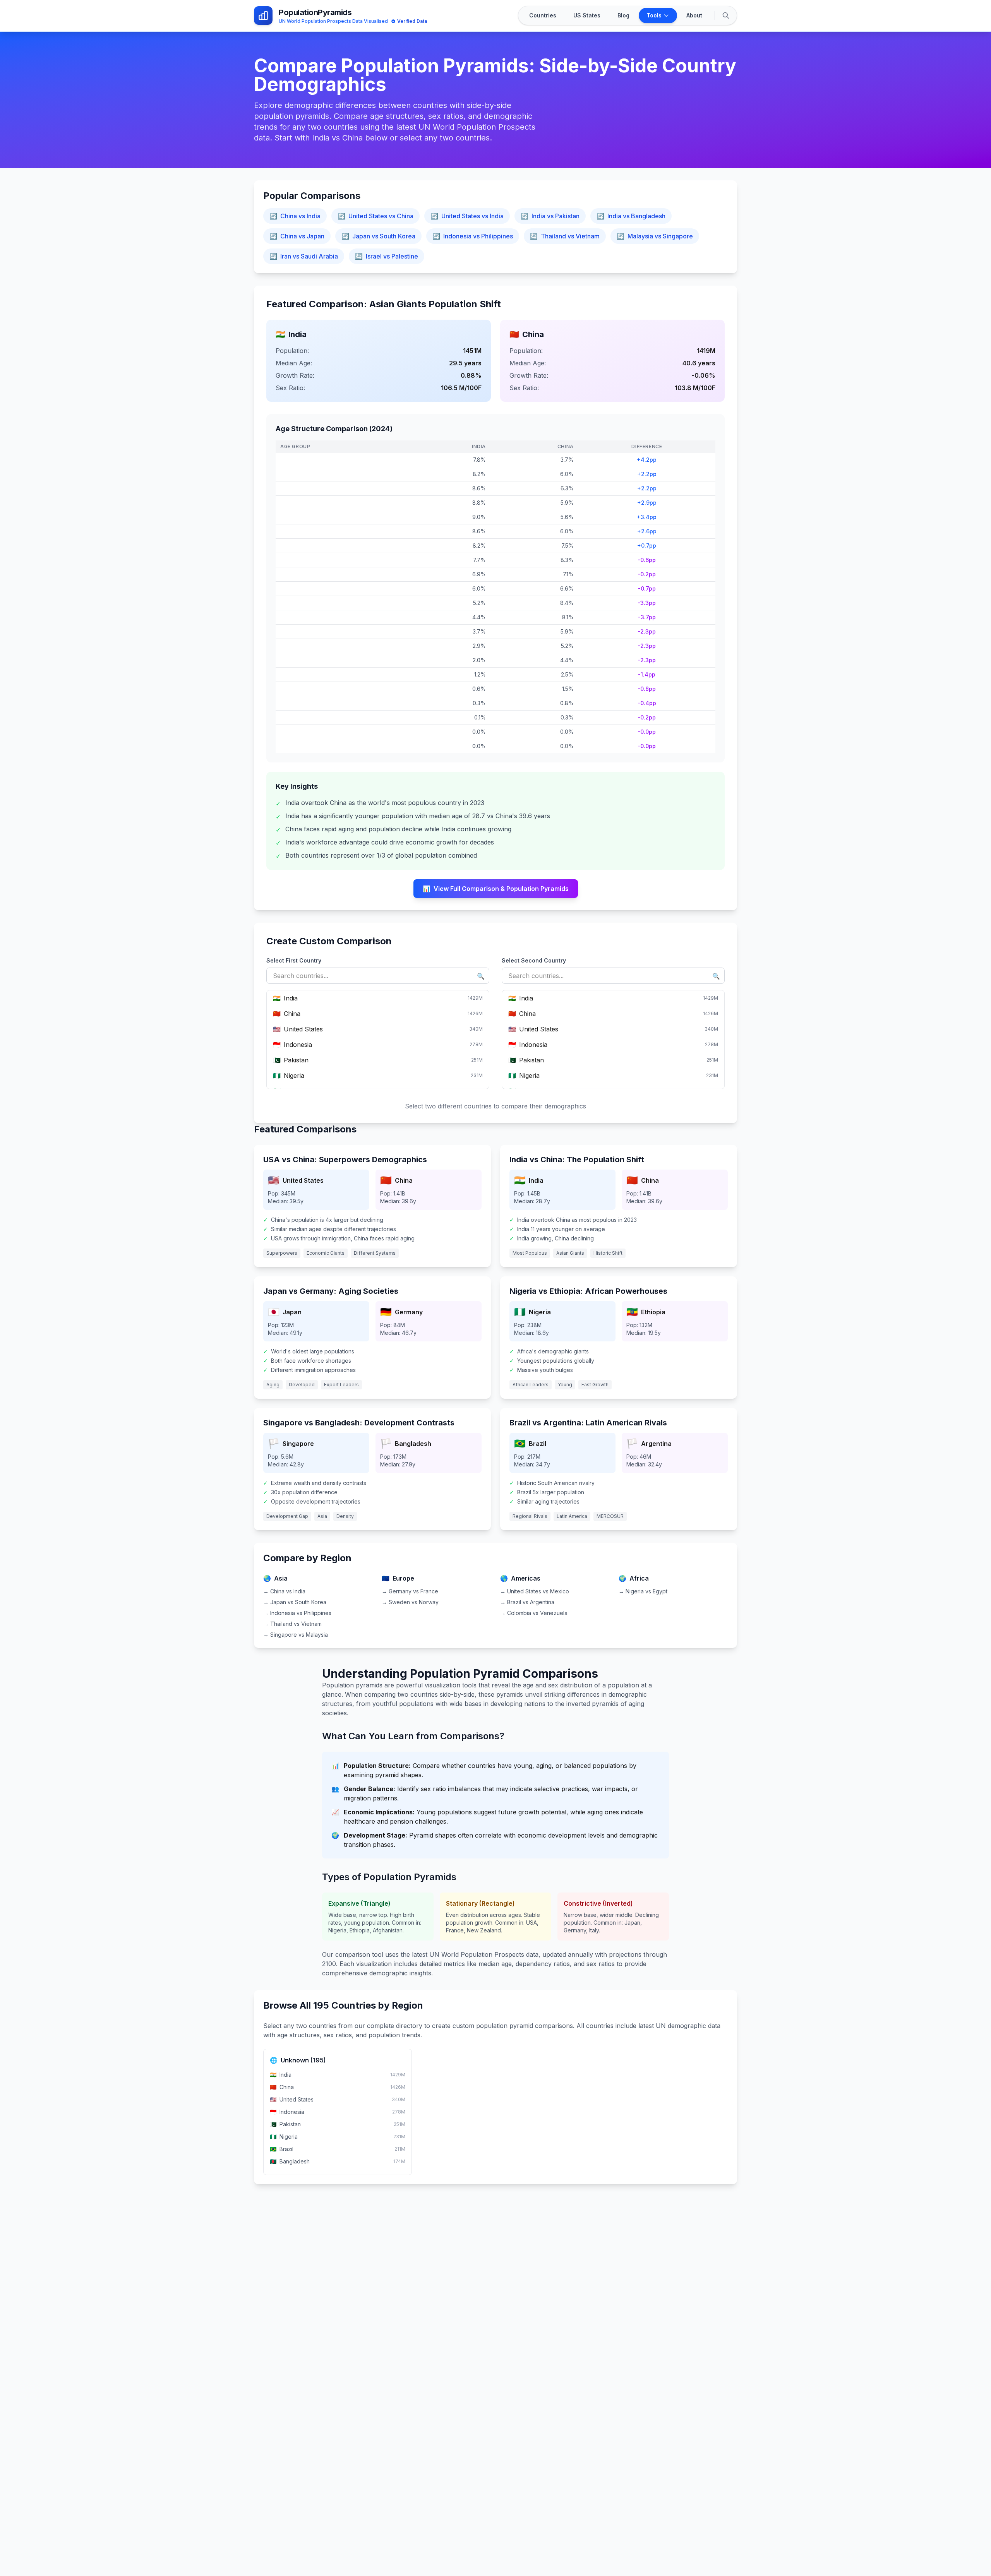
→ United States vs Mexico (535, 1591)
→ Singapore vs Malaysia (296, 1635)
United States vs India (467, 216)
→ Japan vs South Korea (295, 1602)
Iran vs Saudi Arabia (304, 256)
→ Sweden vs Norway (410, 1602)
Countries (543, 15)
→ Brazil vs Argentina (527, 1602)
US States (587, 15)
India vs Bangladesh (631, 216)
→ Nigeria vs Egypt (643, 1591)
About (694, 15)
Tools (654, 15)
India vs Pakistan (550, 216)
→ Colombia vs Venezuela (534, 1613)
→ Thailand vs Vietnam (292, 1624)
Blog (623, 15)
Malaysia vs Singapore (655, 236)
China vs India (295, 216)
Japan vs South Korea (378, 236)
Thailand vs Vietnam (565, 236)
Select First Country (294, 960)
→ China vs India (284, 1591)
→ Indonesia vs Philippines (297, 1613)
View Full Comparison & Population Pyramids (496, 889)
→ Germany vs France (410, 1591)
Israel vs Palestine (387, 256)
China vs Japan (297, 236)
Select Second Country (534, 960)
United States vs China (375, 216)
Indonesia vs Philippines (473, 236)
